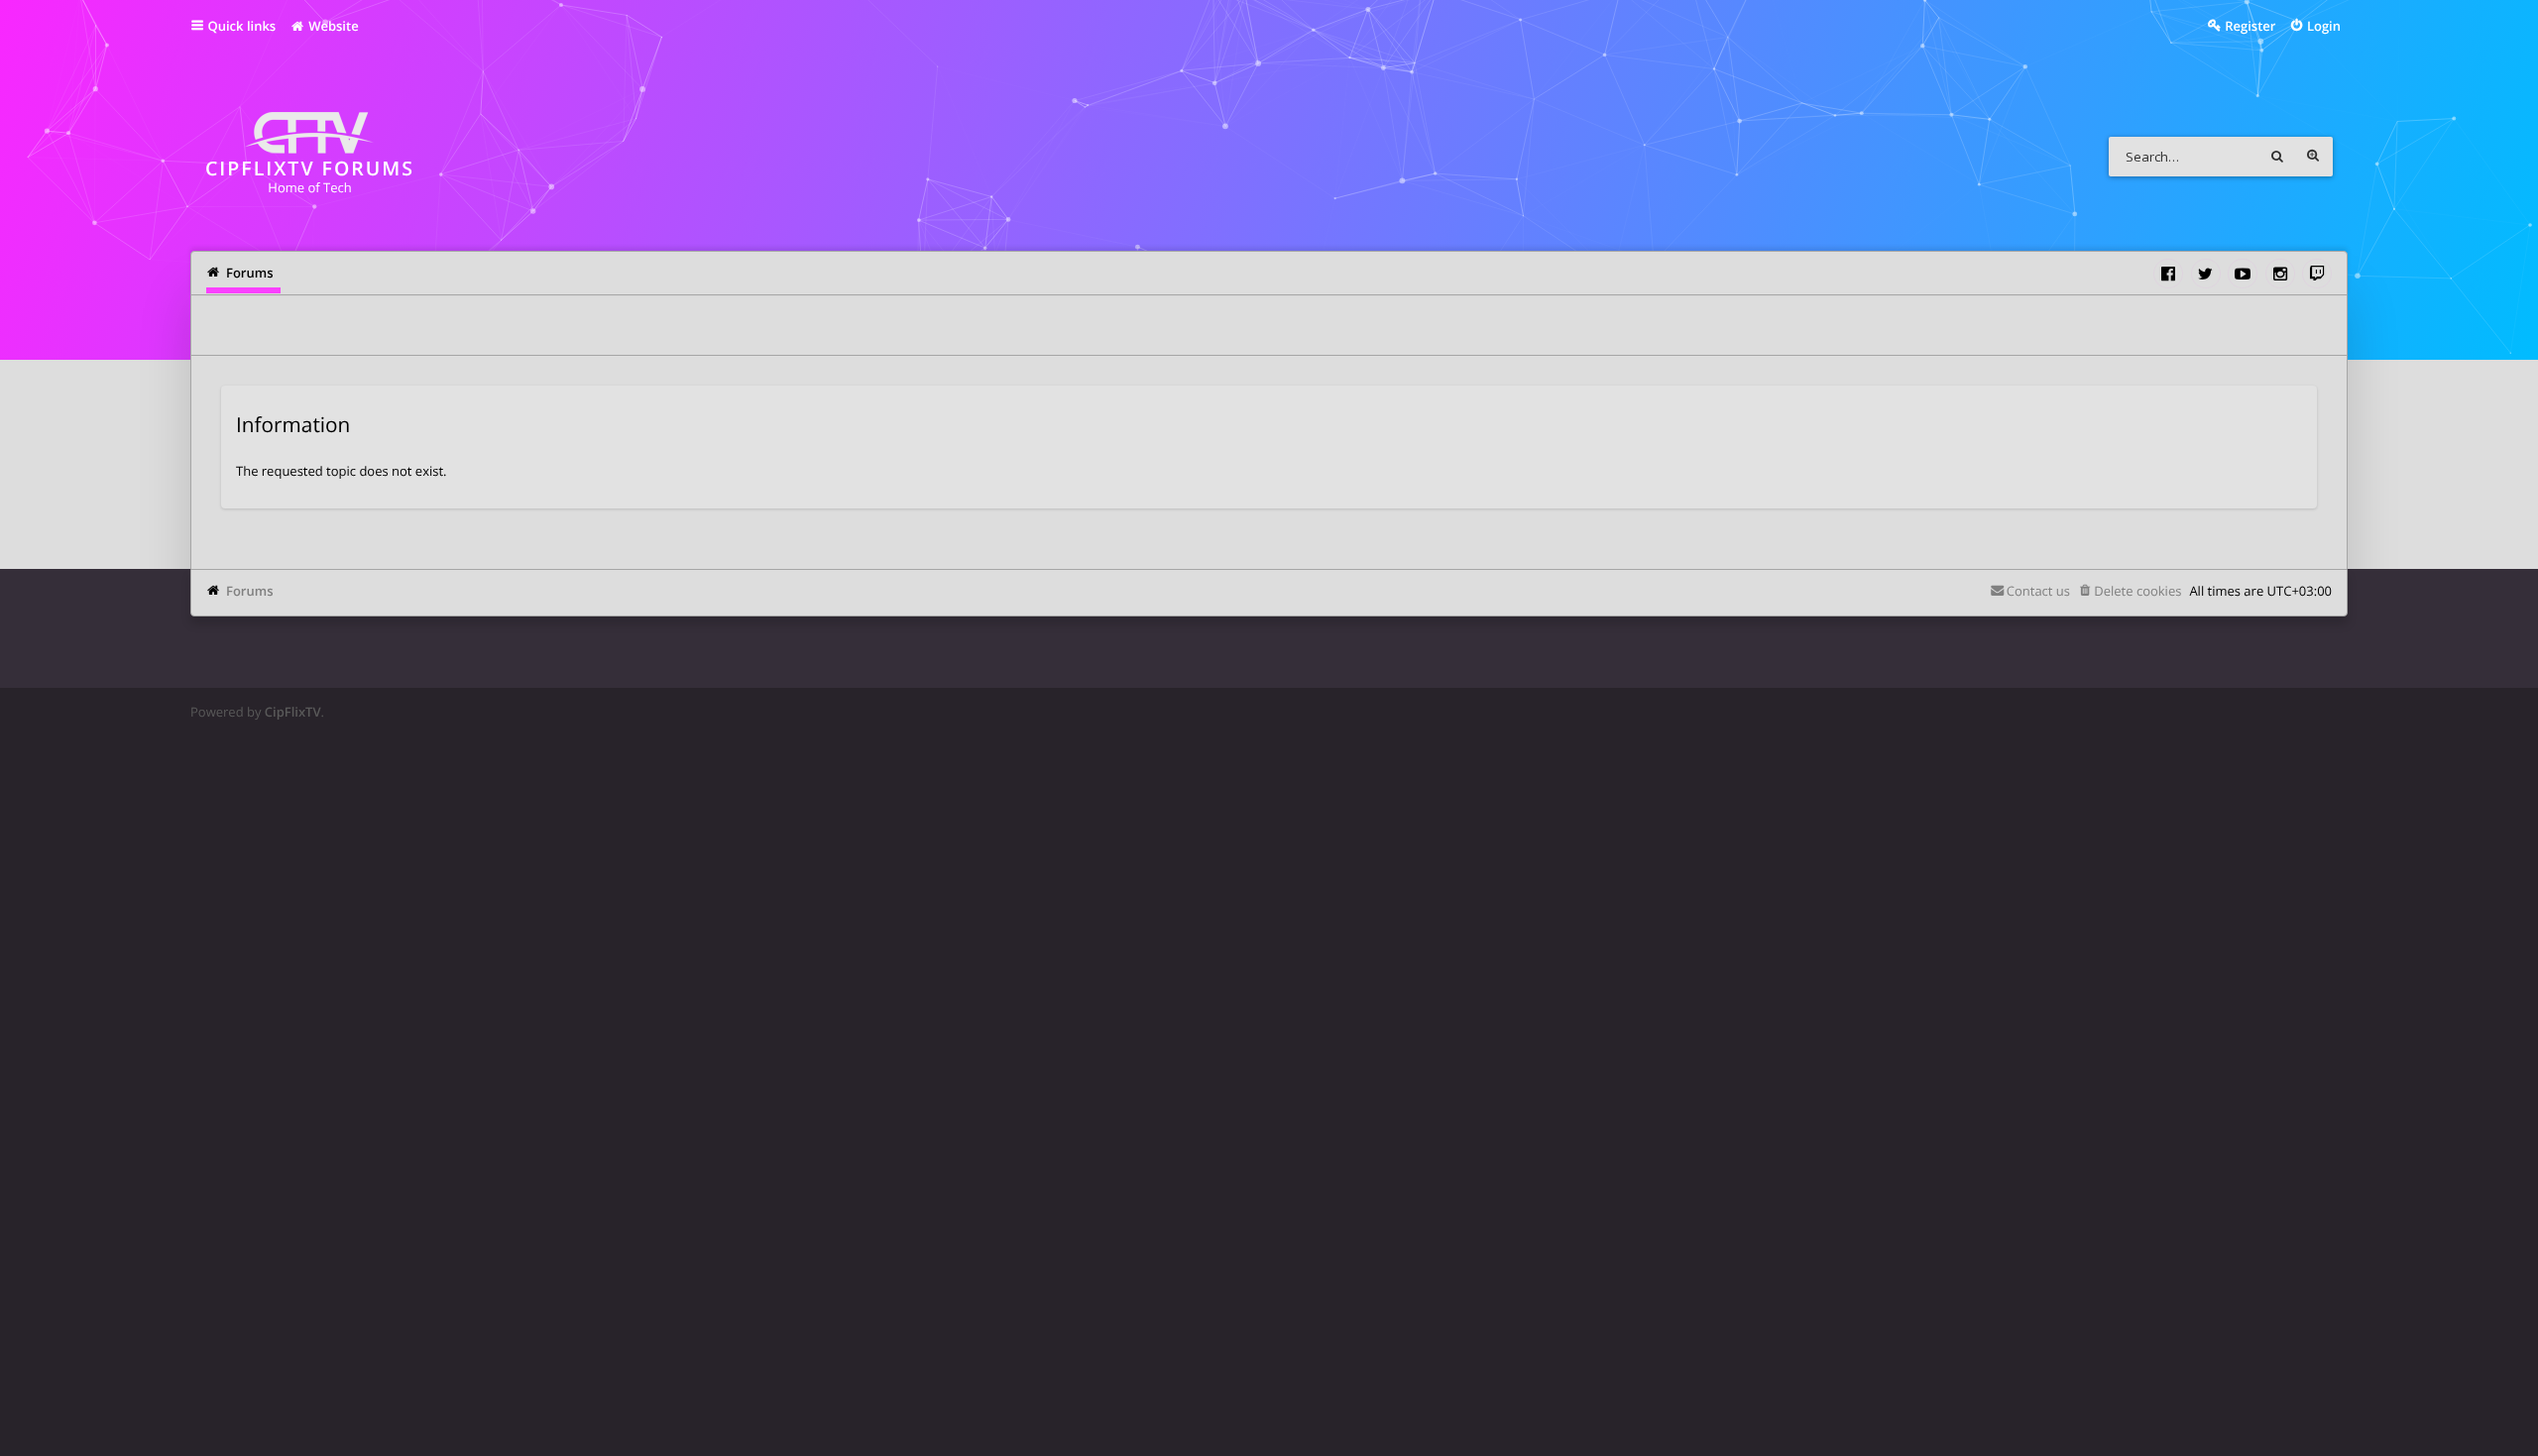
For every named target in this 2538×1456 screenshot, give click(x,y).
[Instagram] (2280, 274)
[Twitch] (2317, 274)
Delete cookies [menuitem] (2137, 591)
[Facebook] (2168, 274)
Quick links (242, 26)
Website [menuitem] (332, 26)
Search (2277, 157)
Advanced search (2313, 157)
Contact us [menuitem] (2038, 591)
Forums (249, 591)
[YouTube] (2243, 274)
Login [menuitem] (2324, 26)
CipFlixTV (293, 712)
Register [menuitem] (2250, 26)
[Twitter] (2206, 274)
